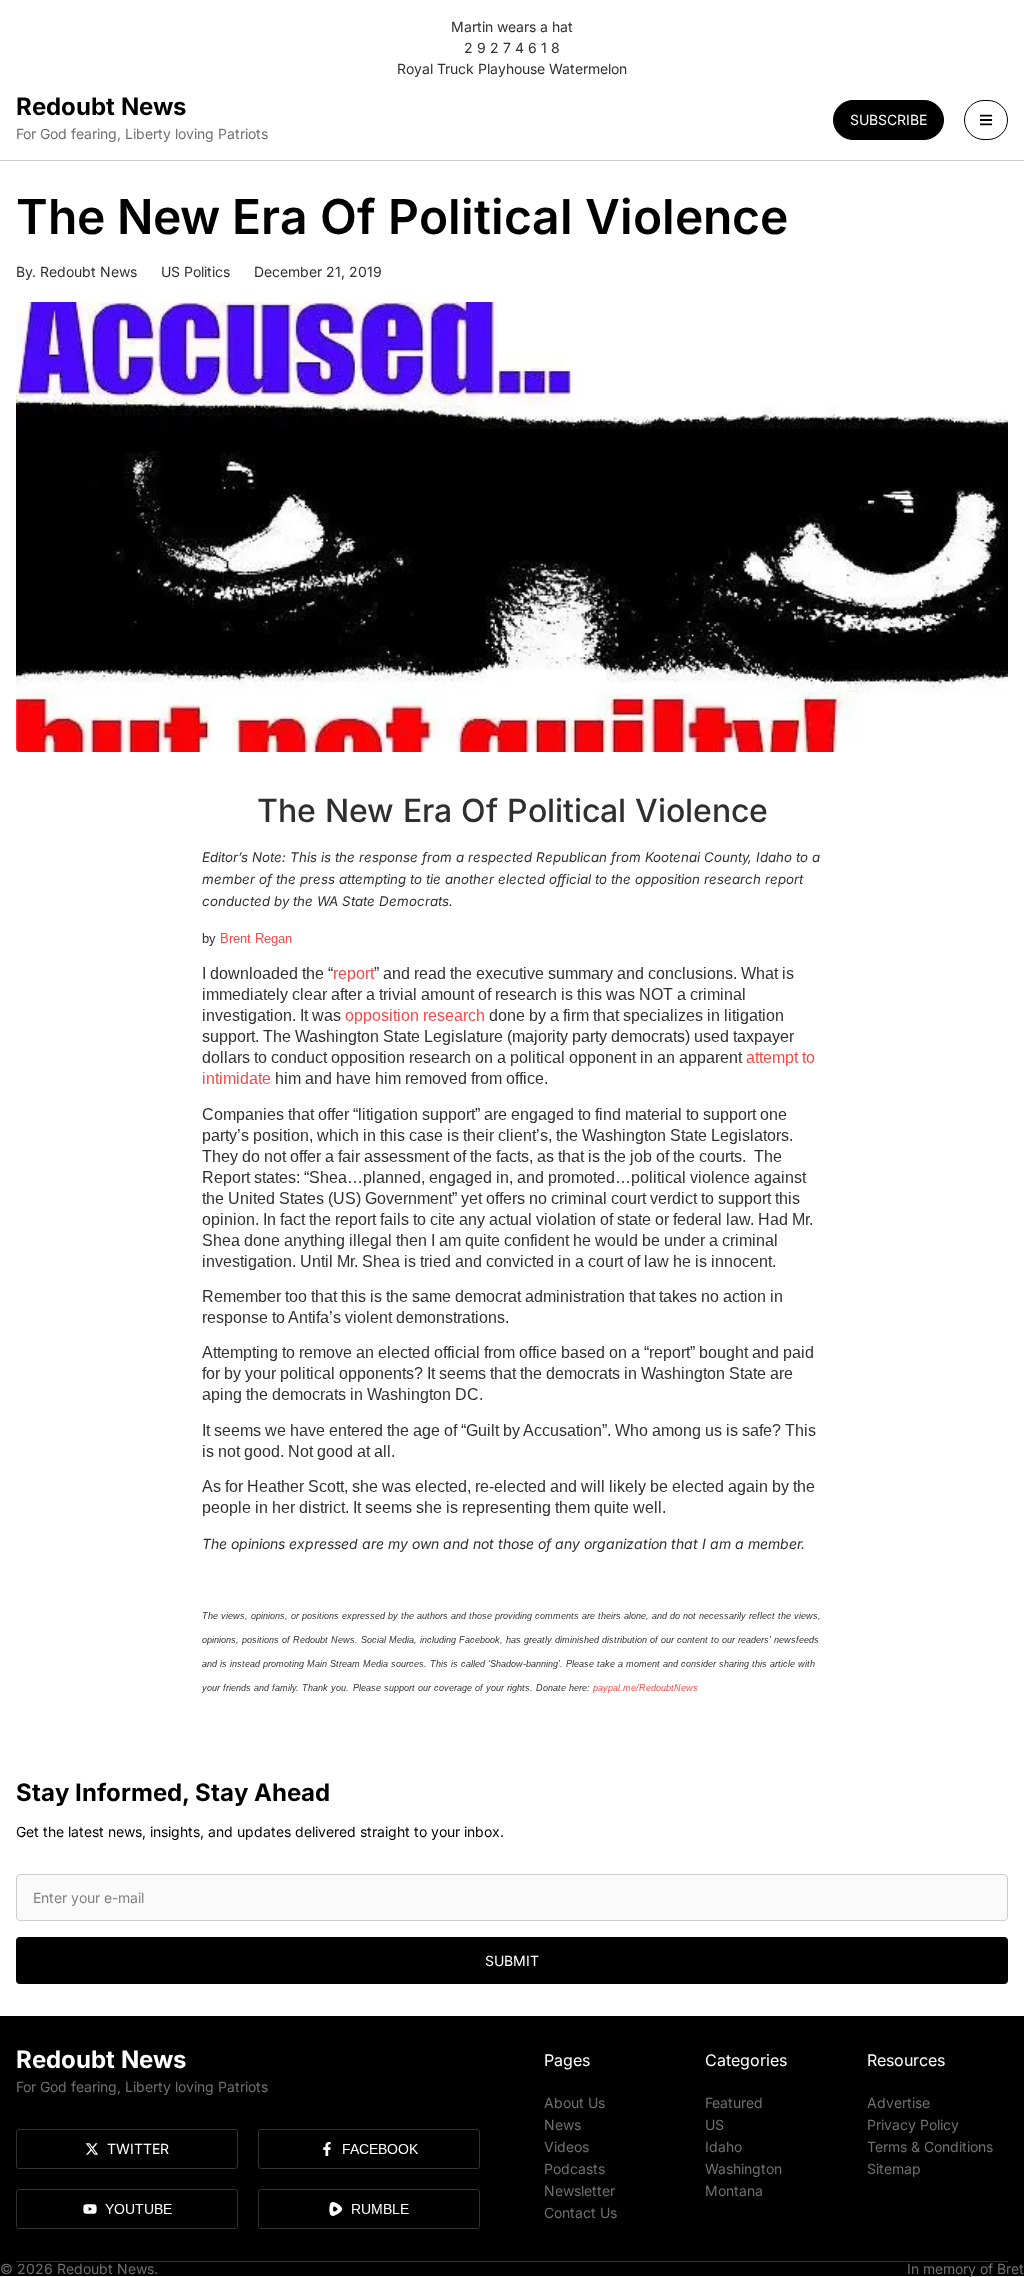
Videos (566, 2146)
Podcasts (574, 2168)
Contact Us (580, 2212)
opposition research (415, 1015)
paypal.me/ (616, 1688)
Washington (743, 2168)
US (714, 2124)
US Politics (195, 271)
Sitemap (894, 2168)
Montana (734, 2190)
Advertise (898, 2102)
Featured (734, 2102)
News (562, 2124)
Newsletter (579, 2190)
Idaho (723, 2146)
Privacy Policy (913, 2124)
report (353, 973)
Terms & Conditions (930, 2146)
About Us (574, 2102)
